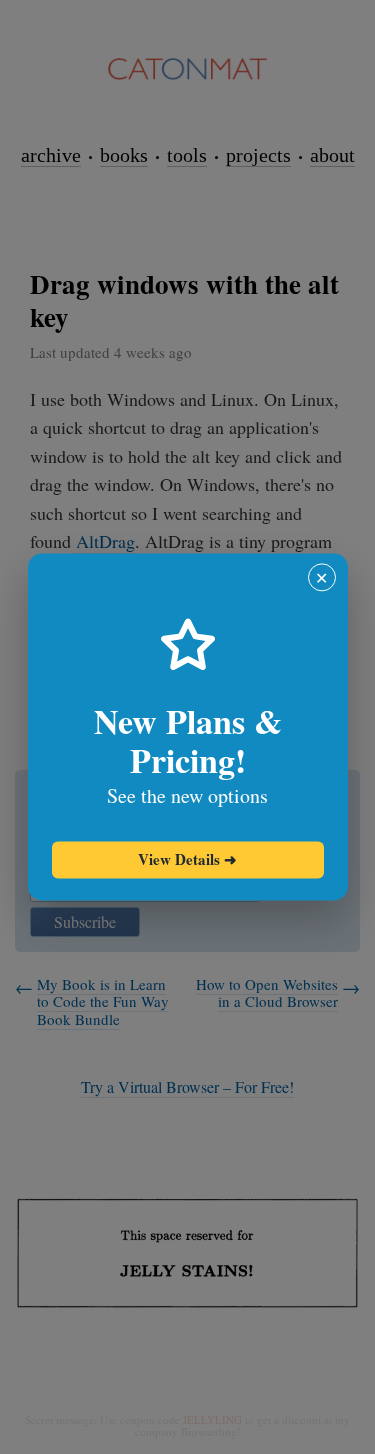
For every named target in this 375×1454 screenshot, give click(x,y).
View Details (187, 859)
